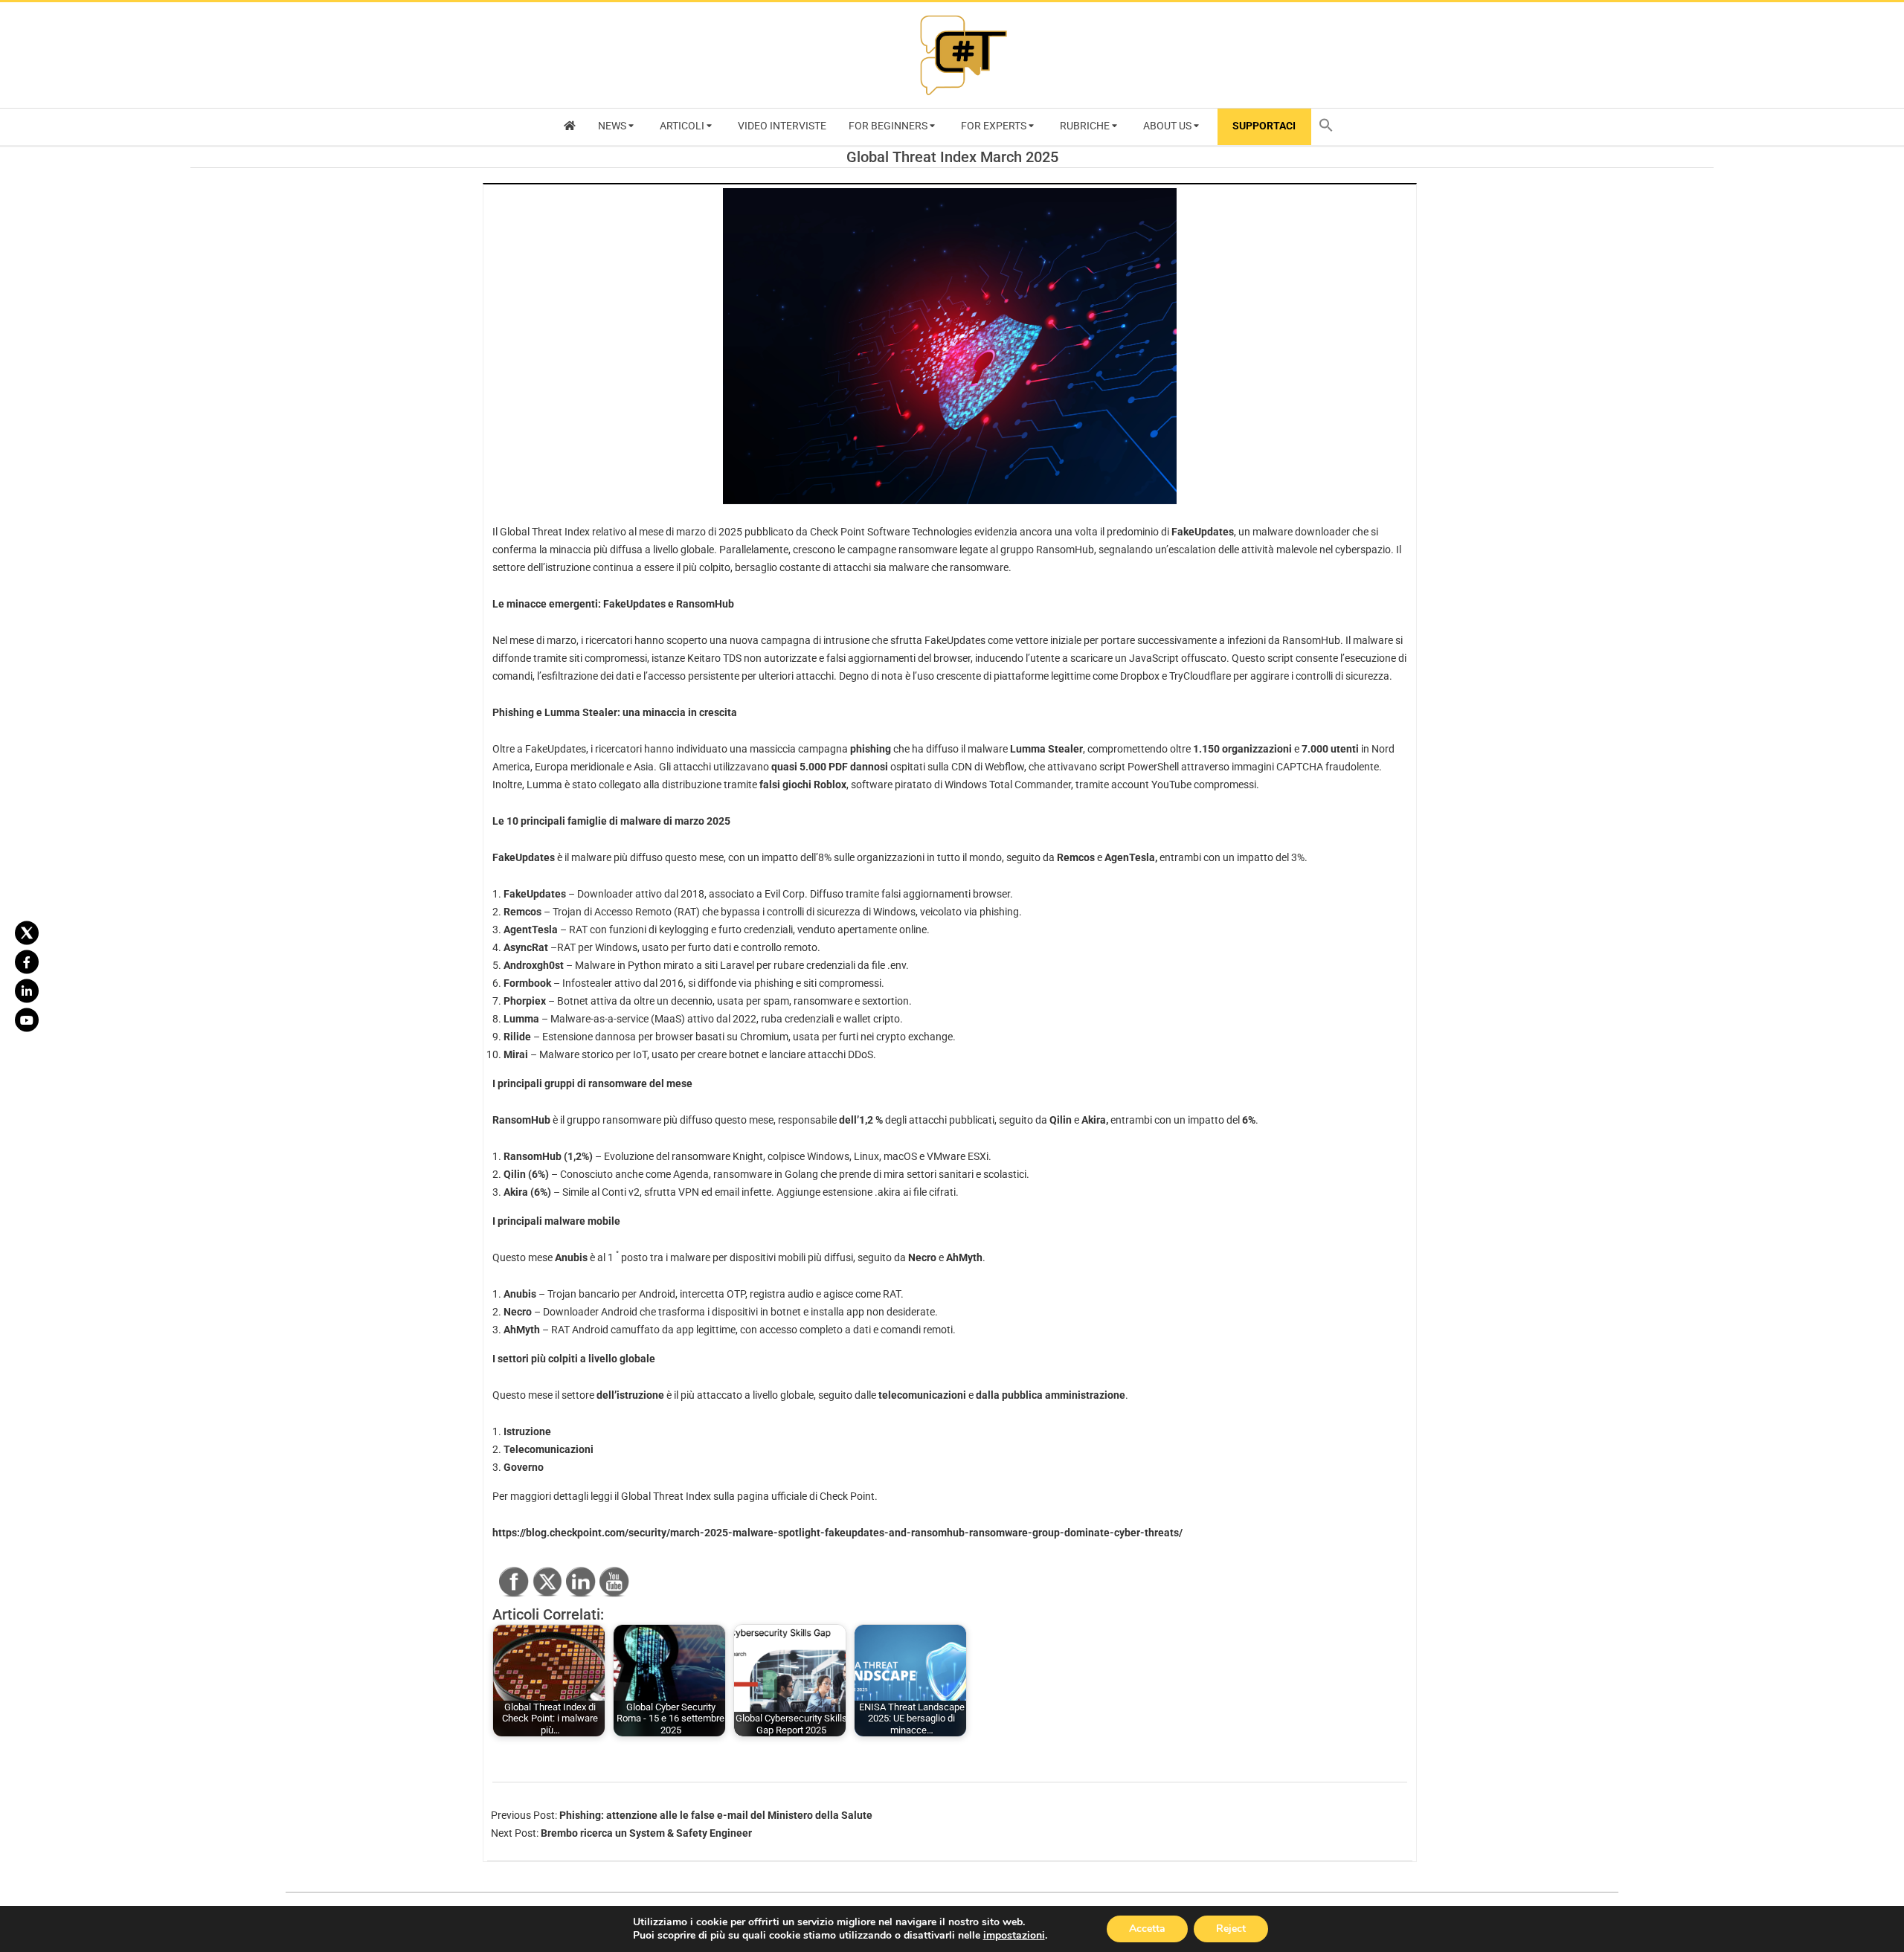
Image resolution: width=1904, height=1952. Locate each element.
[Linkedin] (27, 991)
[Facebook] (27, 961)
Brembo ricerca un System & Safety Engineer (646, 1833)
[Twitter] (27, 932)
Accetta (1147, 1929)
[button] (1330, 127)
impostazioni (1014, 1936)
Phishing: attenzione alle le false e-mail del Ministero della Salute (716, 1815)
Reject (1231, 1929)
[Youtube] (27, 1020)
